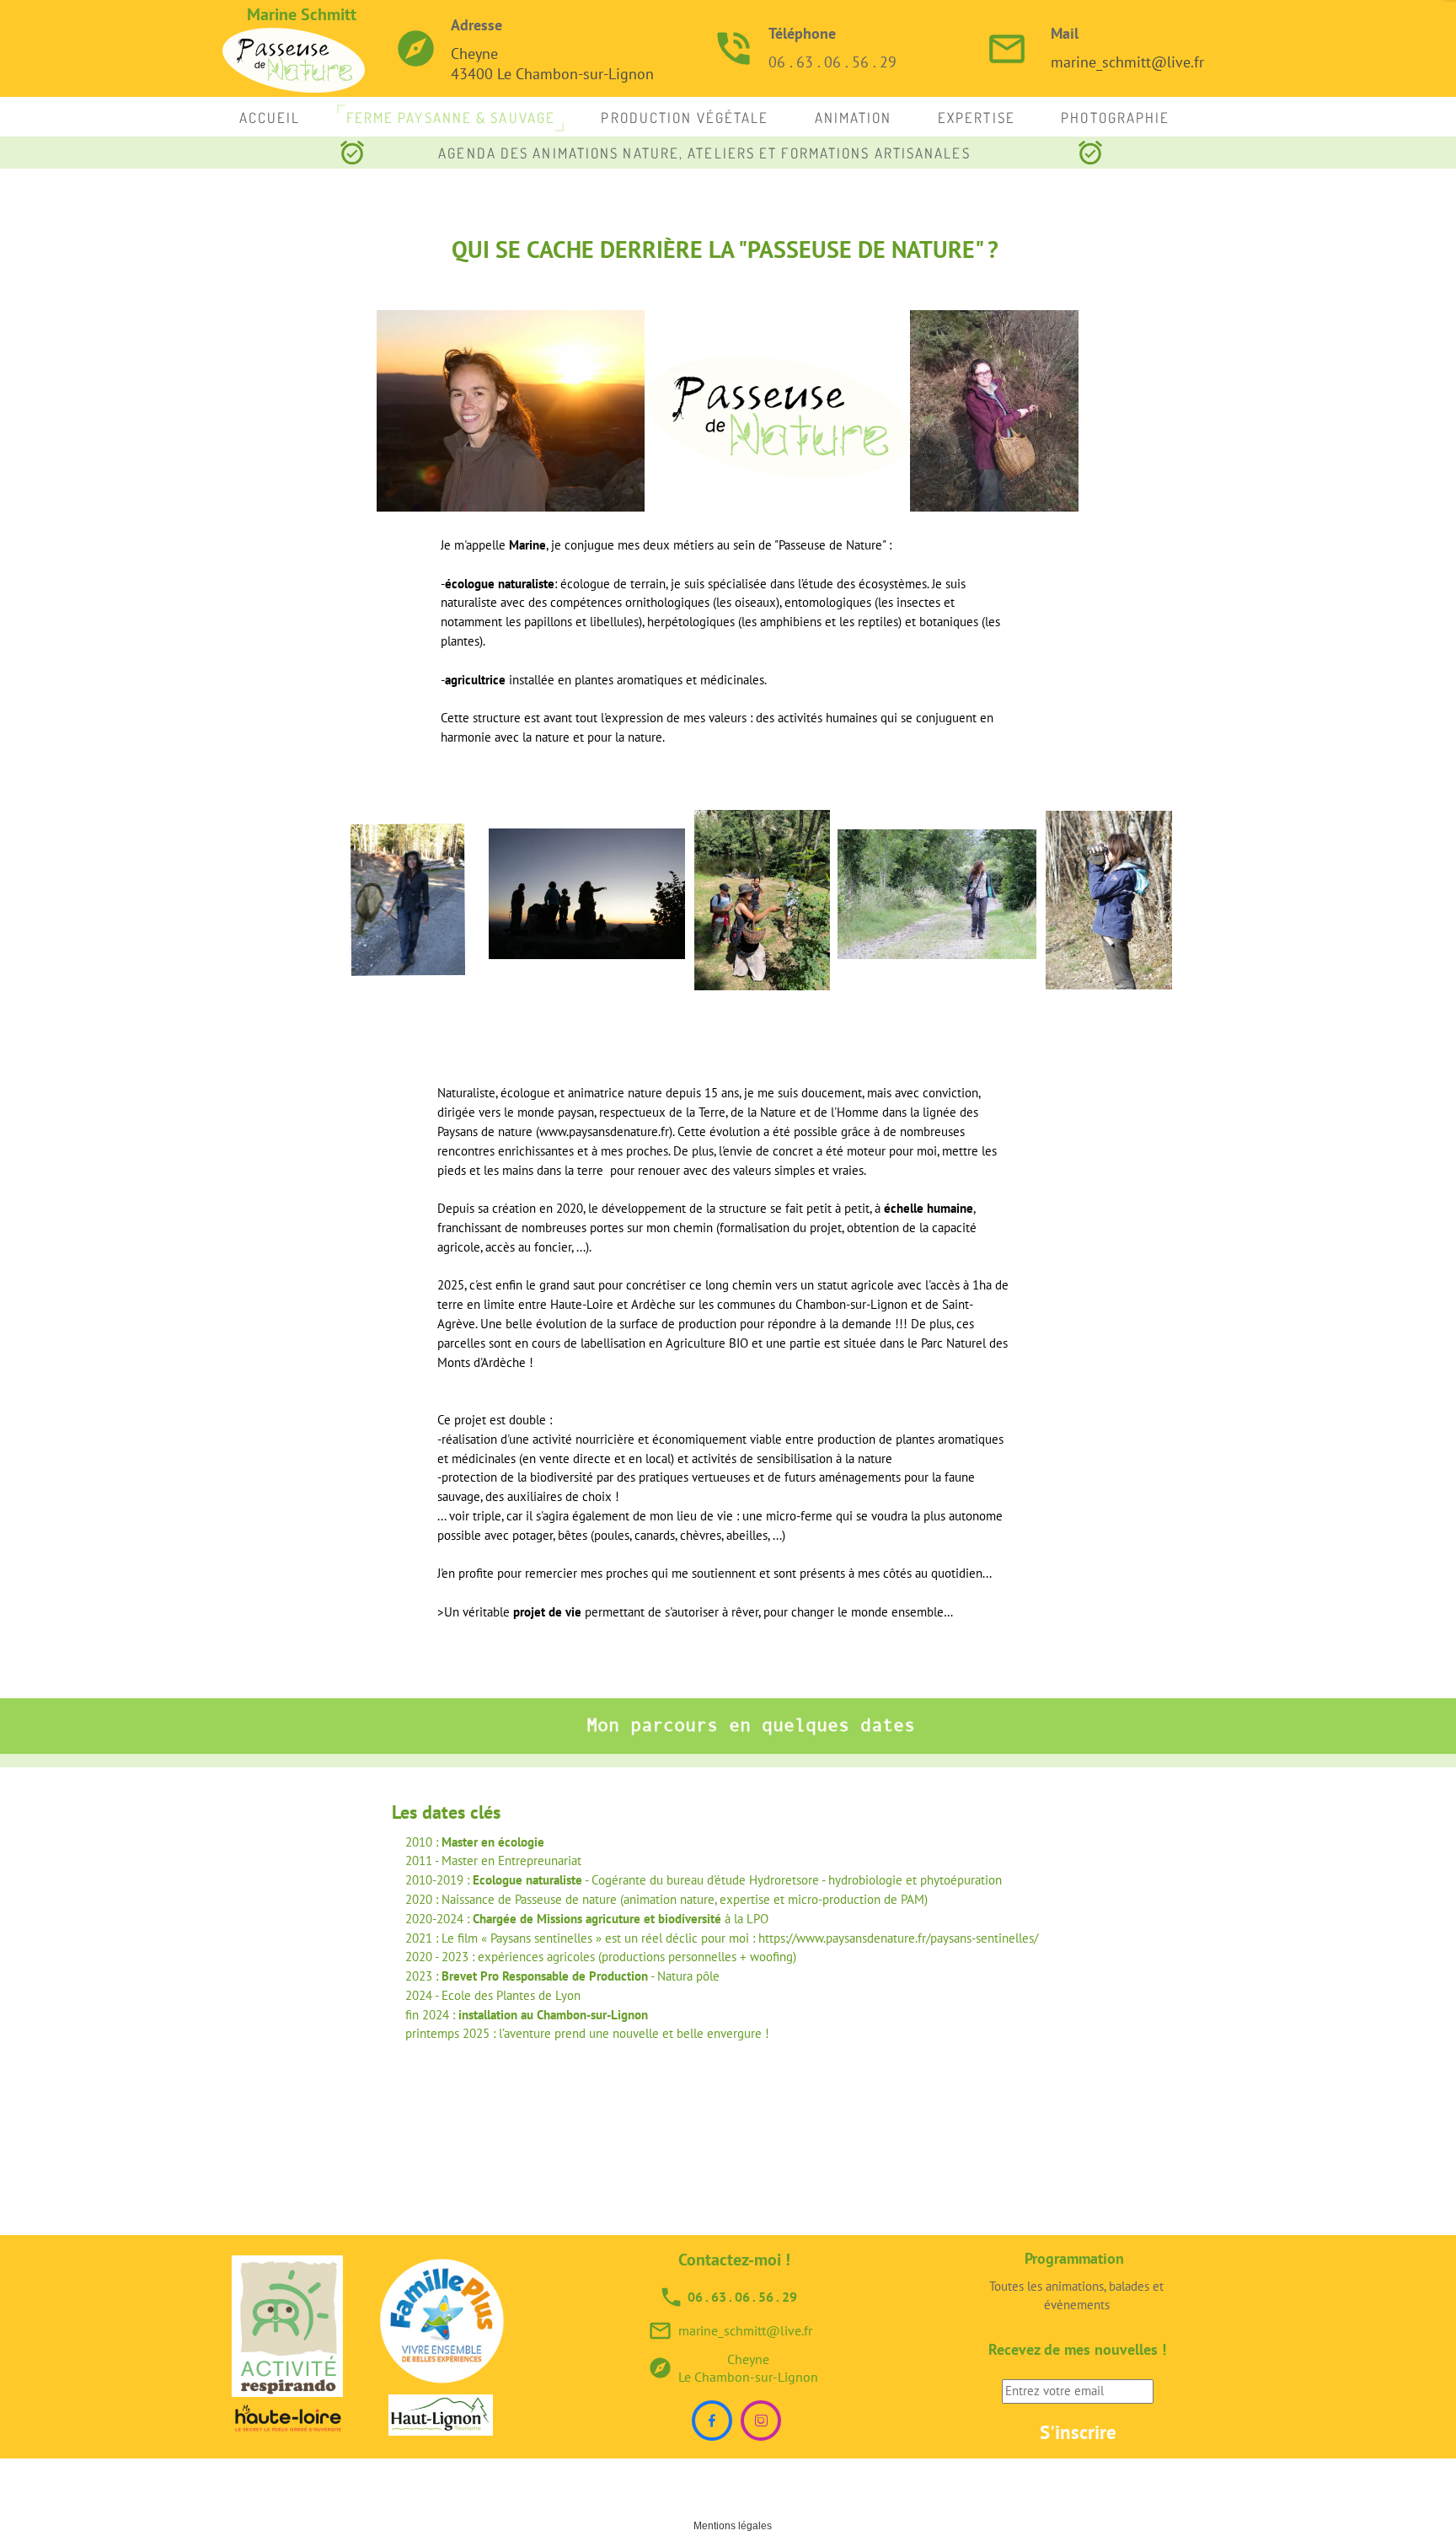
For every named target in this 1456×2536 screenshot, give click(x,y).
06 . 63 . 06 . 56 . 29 (742, 2297)
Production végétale (685, 118)
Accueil (270, 118)
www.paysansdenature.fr (604, 1131)
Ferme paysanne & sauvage (451, 118)
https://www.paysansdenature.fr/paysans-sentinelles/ (898, 1938)
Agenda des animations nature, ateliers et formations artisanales (704, 153)
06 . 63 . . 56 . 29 (832, 62)
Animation (854, 118)
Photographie (1115, 118)
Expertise (977, 118)
